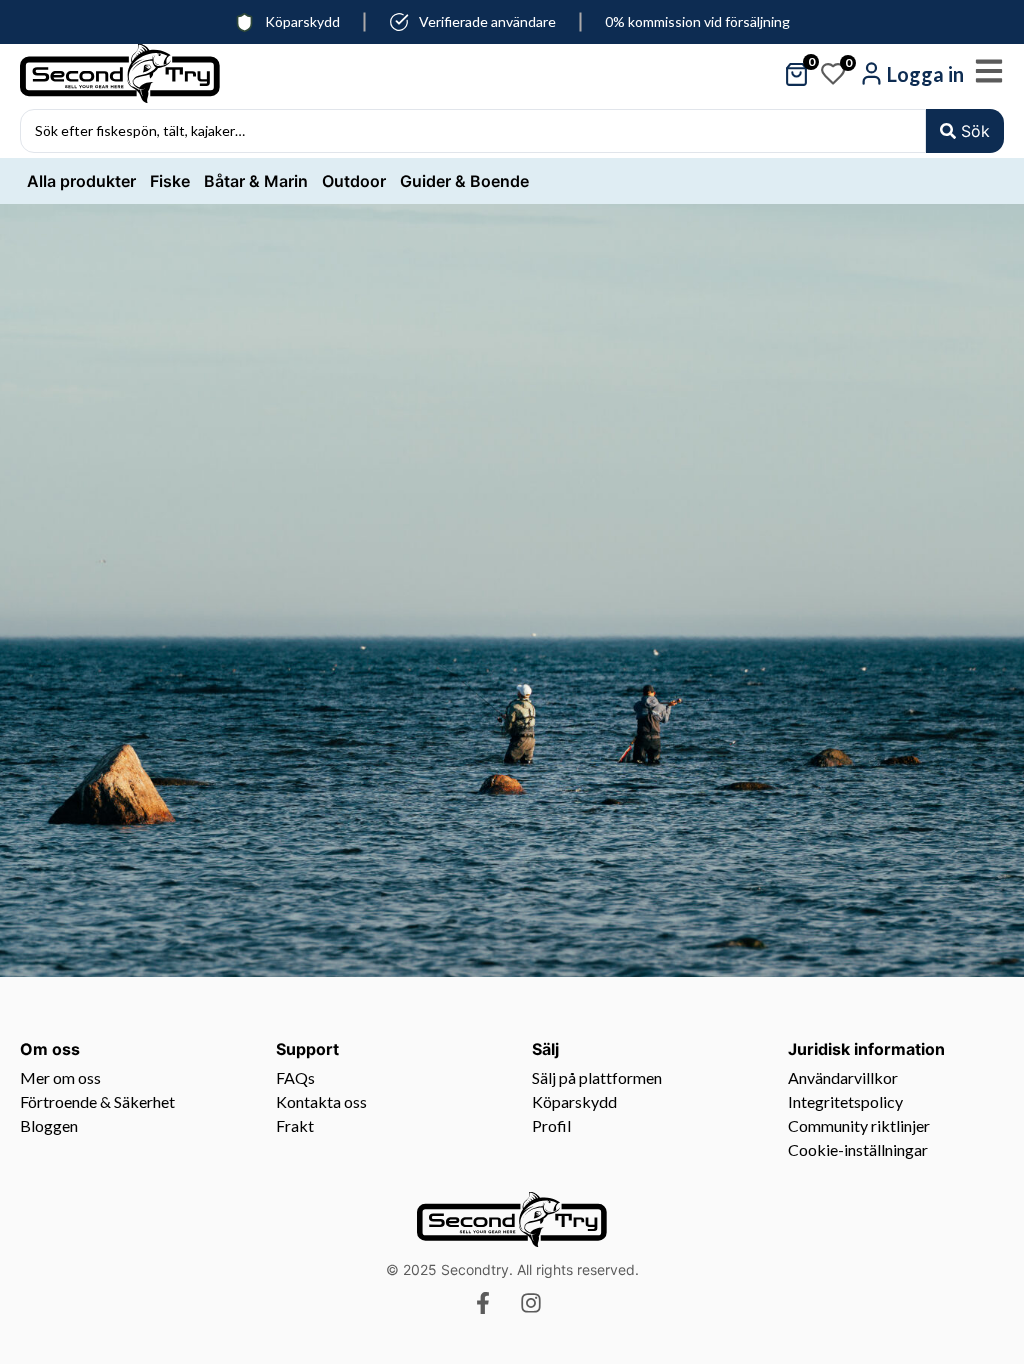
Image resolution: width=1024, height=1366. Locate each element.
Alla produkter (81, 181)
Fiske (170, 181)
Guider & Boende (464, 181)
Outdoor (354, 181)
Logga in (925, 74)
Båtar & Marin (256, 181)
